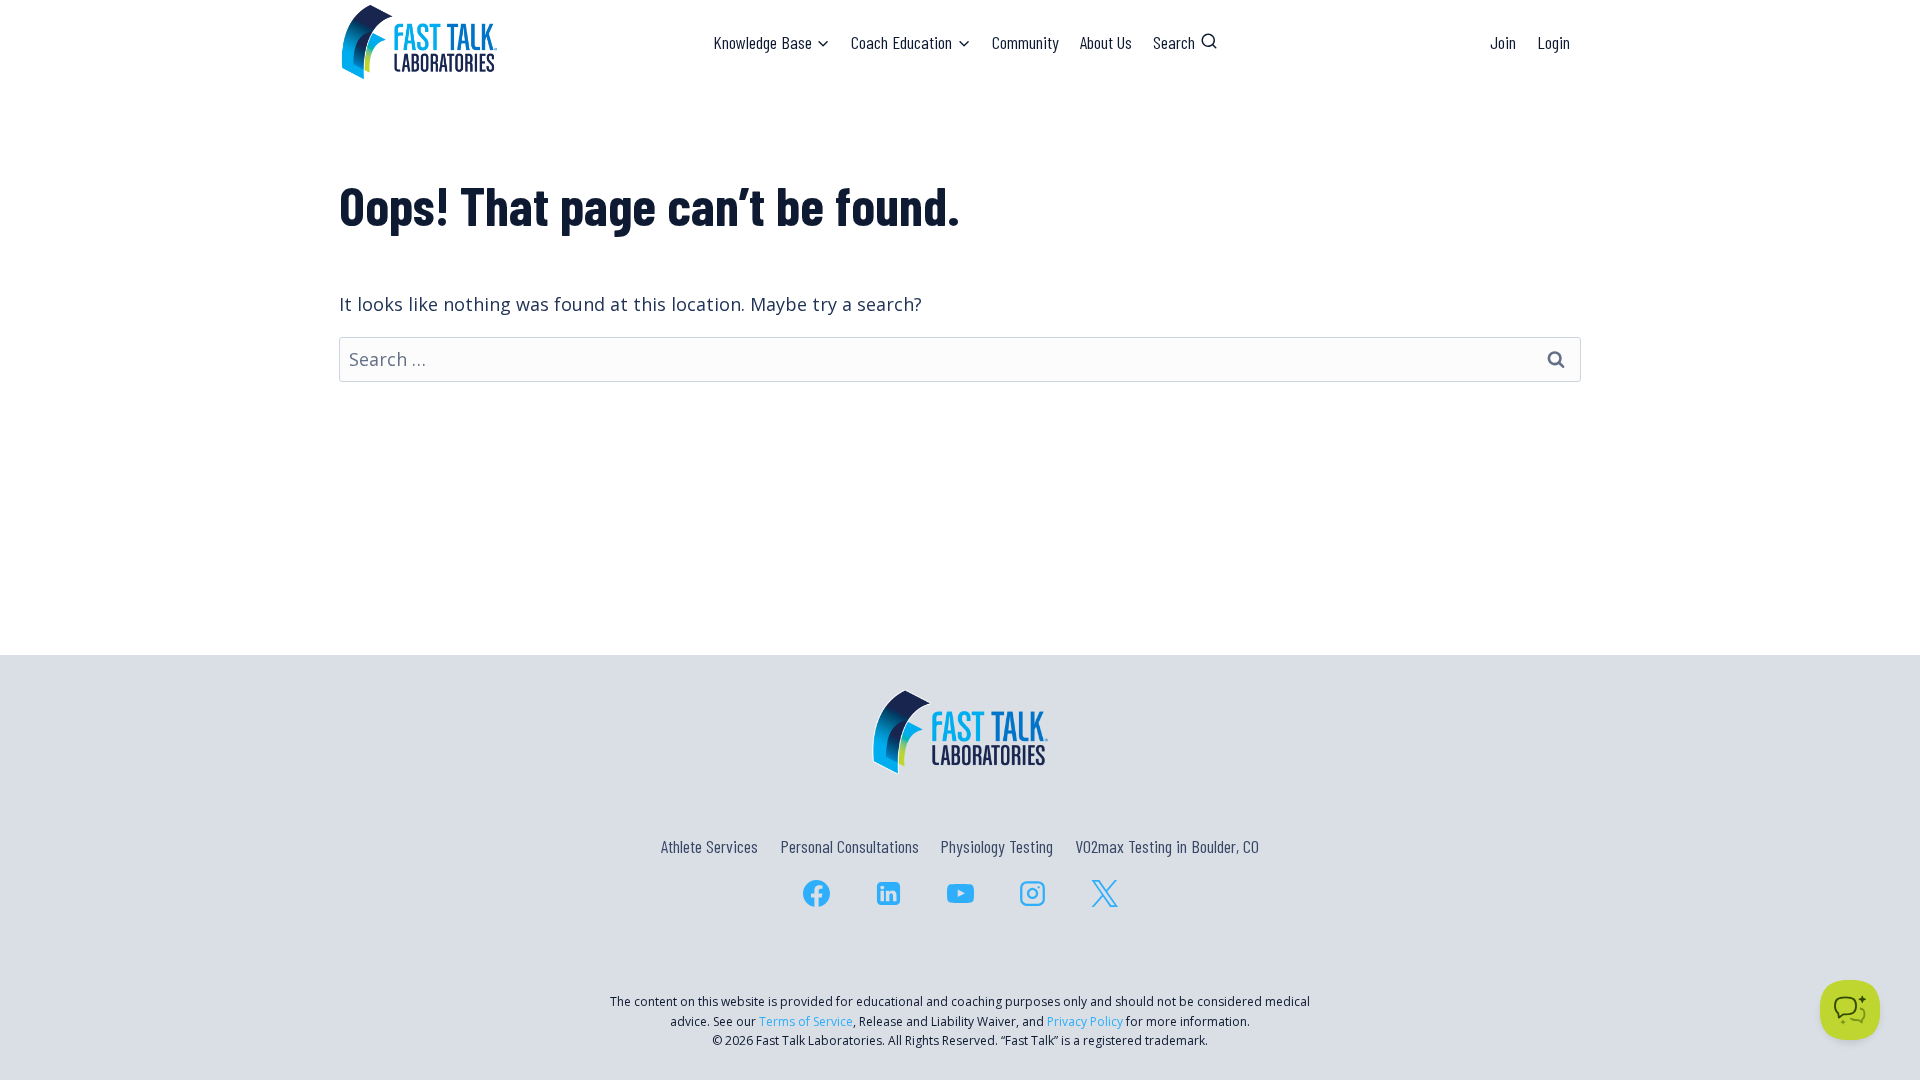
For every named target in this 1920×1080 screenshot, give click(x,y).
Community (1025, 42)
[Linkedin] (888, 893)
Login (1553, 42)
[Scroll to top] (1868, 978)
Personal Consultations (849, 846)
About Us (1106, 42)
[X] (1104, 893)
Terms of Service (806, 1021)
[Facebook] (816, 893)
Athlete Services (709, 846)
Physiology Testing (996, 846)
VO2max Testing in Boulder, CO (1167, 846)
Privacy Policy (1085, 1021)
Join (1503, 42)
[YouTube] (960, 893)
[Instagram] (1032, 893)
